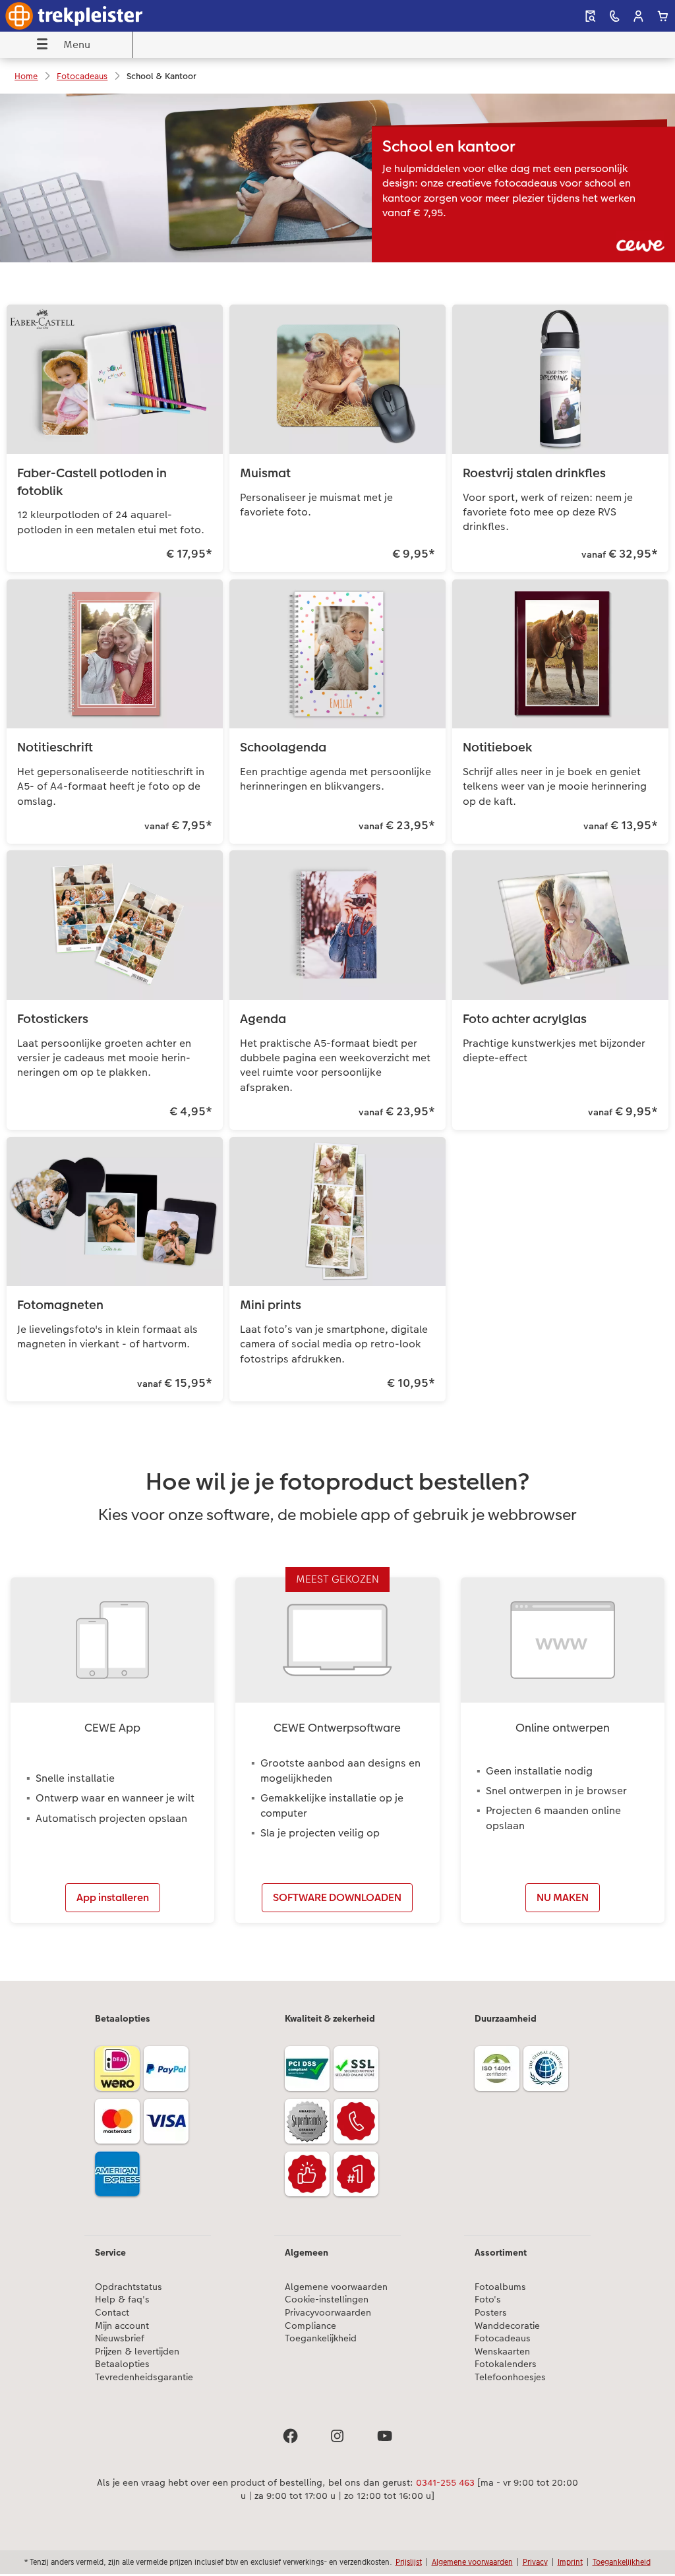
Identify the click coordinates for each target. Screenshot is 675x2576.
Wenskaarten (502, 2352)
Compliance (310, 2326)
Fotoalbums (500, 2287)
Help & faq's (122, 2299)
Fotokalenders (506, 2364)
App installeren (113, 1897)
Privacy (535, 2562)
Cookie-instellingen (327, 2299)
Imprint (570, 2562)
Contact (112, 2313)
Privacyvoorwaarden (328, 2313)
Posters (491, 2313)
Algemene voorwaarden (336, 2287)
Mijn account (122, 2326)
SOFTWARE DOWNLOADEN (337, 1897)
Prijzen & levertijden (137, 2352)
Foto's (488, 2299)
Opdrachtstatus (129, 2287)
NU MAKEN (563, 1897)
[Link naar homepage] (133, 16)
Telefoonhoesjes (510, 2377)
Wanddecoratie (507, 2326)
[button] (638, 16)
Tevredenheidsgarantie (144, 2377)
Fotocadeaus (503, 2338)
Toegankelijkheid (321, 2338)
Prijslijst (409, 2562)
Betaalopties (122, 2364)
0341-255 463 (445, 2482)
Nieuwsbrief (120, 2338)
